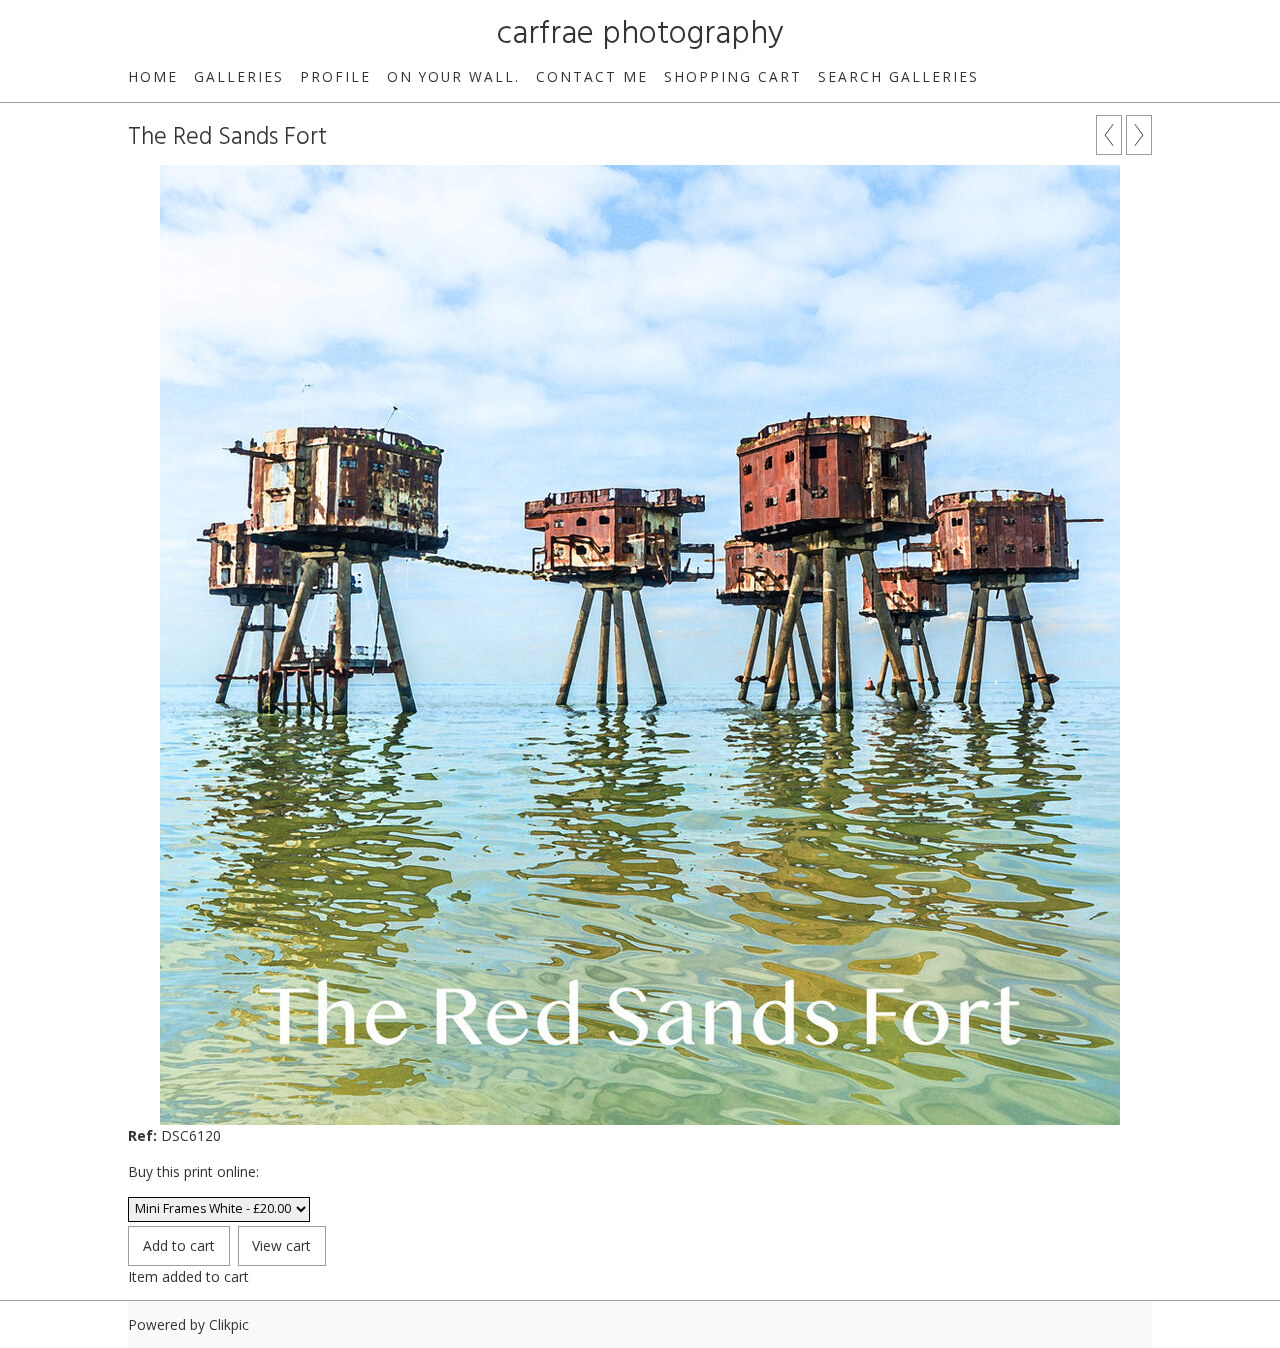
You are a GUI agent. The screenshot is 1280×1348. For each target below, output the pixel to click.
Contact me (592, 76)
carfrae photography (640, 34)
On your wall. (453, 76)
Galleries (239, 76)
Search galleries (898, 76)
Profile (335, 76)
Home (153, 76)
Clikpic (229, 1324)
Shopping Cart (733, 76)
